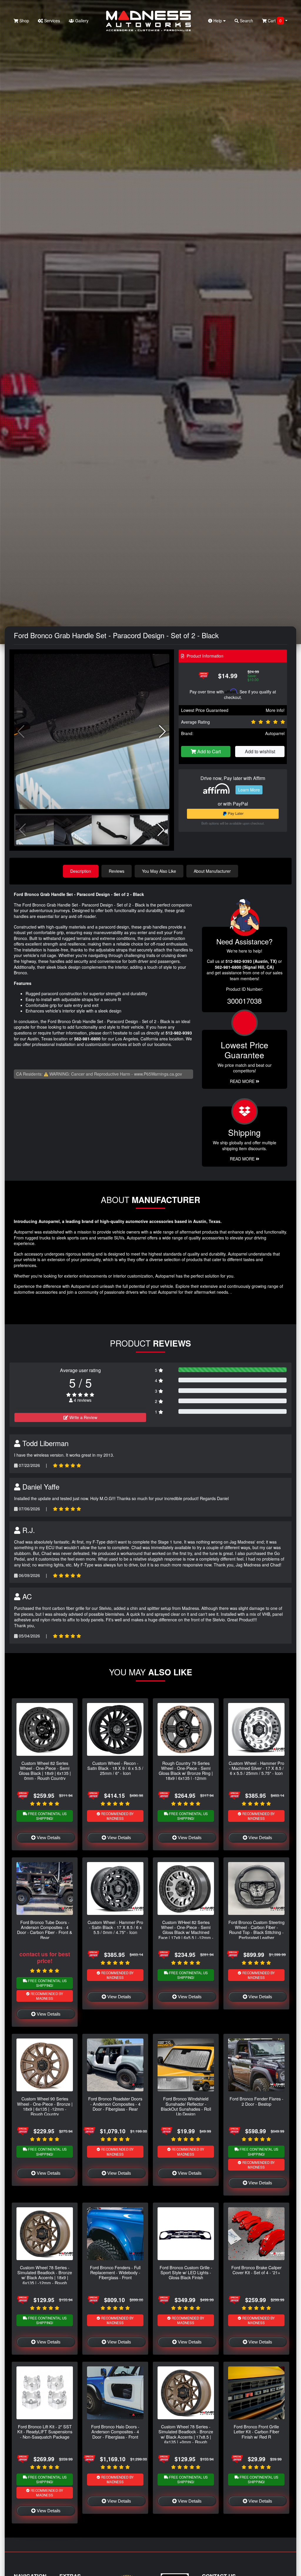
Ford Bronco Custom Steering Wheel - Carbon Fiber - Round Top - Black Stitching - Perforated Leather (256, 1930)
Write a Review (83, 1417)
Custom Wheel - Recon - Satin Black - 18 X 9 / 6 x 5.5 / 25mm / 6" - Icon (115, 1768)
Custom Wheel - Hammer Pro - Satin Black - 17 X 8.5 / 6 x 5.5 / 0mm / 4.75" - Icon (115, 1927)
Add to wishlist (260, 751)
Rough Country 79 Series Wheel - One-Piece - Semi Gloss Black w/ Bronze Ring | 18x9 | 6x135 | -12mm (186, 1771)
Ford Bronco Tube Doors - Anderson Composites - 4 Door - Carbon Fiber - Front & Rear (45, 1930)
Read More (243, 1081)
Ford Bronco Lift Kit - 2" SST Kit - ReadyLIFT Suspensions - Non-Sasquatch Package (45, 2432)
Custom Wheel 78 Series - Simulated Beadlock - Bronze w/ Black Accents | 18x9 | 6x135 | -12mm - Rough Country (45, 2277)
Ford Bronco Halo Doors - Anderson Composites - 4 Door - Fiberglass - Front (115, 2432)
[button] (162, 732)
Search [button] (246, 21)
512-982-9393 (179, 1033)
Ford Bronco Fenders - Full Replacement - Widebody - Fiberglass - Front (115, 2272)
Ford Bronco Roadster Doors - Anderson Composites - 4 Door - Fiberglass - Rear (115, 2104)
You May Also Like (159, 871)
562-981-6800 (87, 1039)
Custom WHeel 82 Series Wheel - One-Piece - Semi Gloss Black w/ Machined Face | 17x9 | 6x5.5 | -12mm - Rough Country (186, 1932)
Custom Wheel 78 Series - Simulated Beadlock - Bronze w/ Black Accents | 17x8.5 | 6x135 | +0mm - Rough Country (186, 2437)
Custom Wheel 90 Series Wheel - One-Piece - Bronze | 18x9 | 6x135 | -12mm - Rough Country (45, 2106)
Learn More (249, 790)
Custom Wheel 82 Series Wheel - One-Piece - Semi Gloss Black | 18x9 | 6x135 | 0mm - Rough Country (45, 1771)
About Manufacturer (212, 871)
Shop (24, 21)
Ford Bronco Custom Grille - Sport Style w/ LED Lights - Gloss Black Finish (186, 2272)
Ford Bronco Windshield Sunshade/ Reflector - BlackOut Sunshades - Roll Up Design (186, 2106)
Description (81, 871)
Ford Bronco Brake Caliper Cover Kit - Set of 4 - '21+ (256, 2270)
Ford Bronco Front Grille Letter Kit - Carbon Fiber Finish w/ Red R (256, 2432)
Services (51, 21)
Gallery (81, 21)
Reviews (117, 871)
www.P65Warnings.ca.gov (158, 1074)
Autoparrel (275, 733)
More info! (275, 710)
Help (218, 21)
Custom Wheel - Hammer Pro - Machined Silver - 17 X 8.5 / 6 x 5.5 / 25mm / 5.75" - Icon (256, 1768)
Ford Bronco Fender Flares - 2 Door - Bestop (256, 2101)
